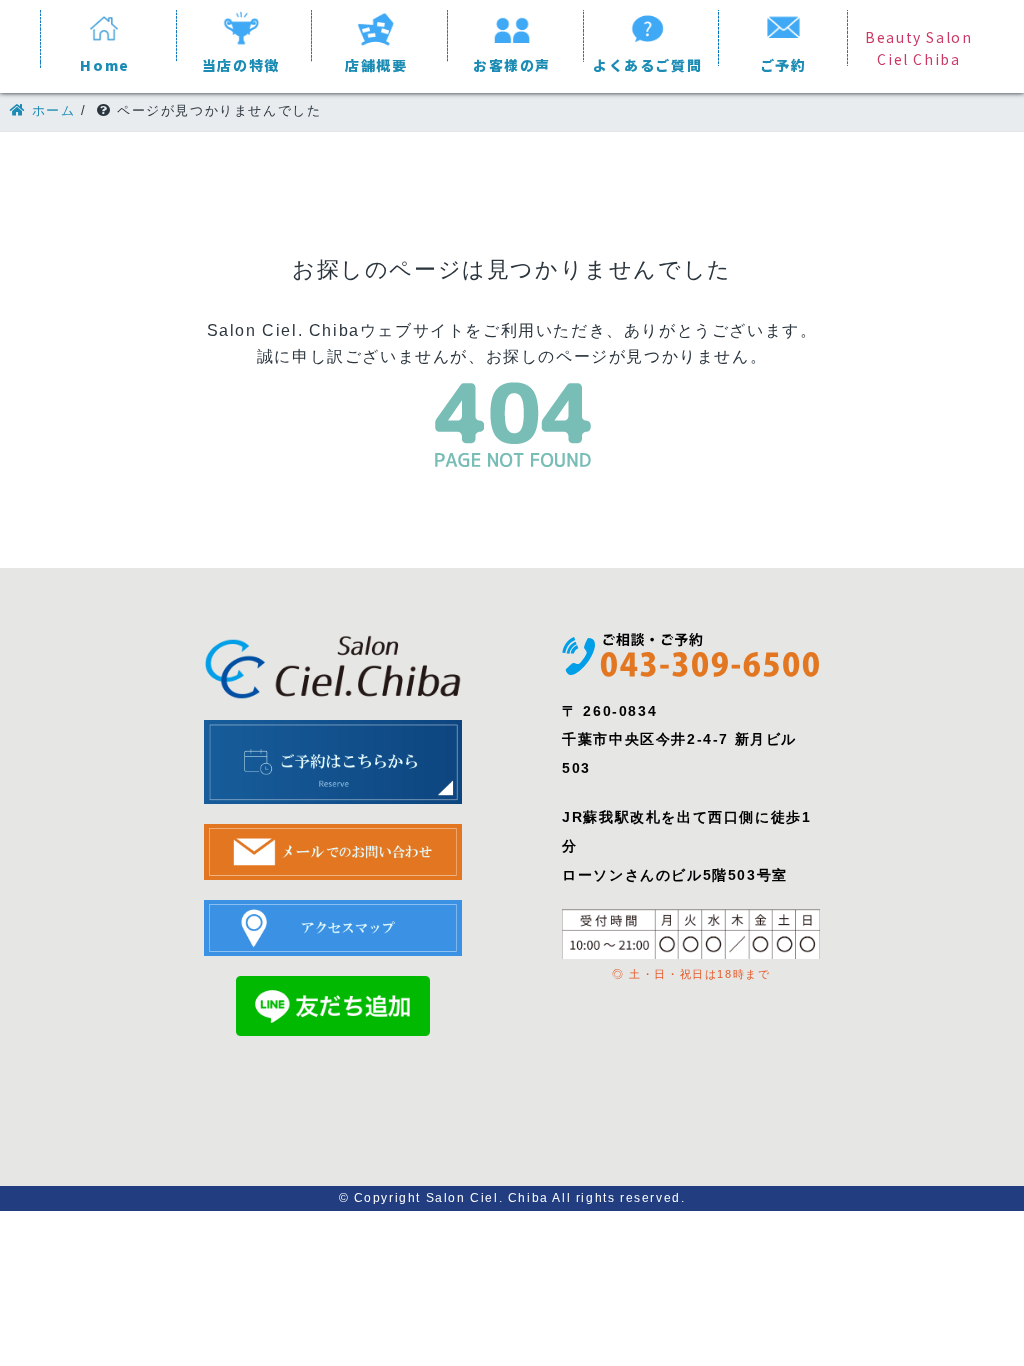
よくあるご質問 (647, 65)
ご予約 (783, 65)
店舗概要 (376, 65)
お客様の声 (512, 65)
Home (104, 65)
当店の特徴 (241, 65)
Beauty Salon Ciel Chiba (918, 48)
